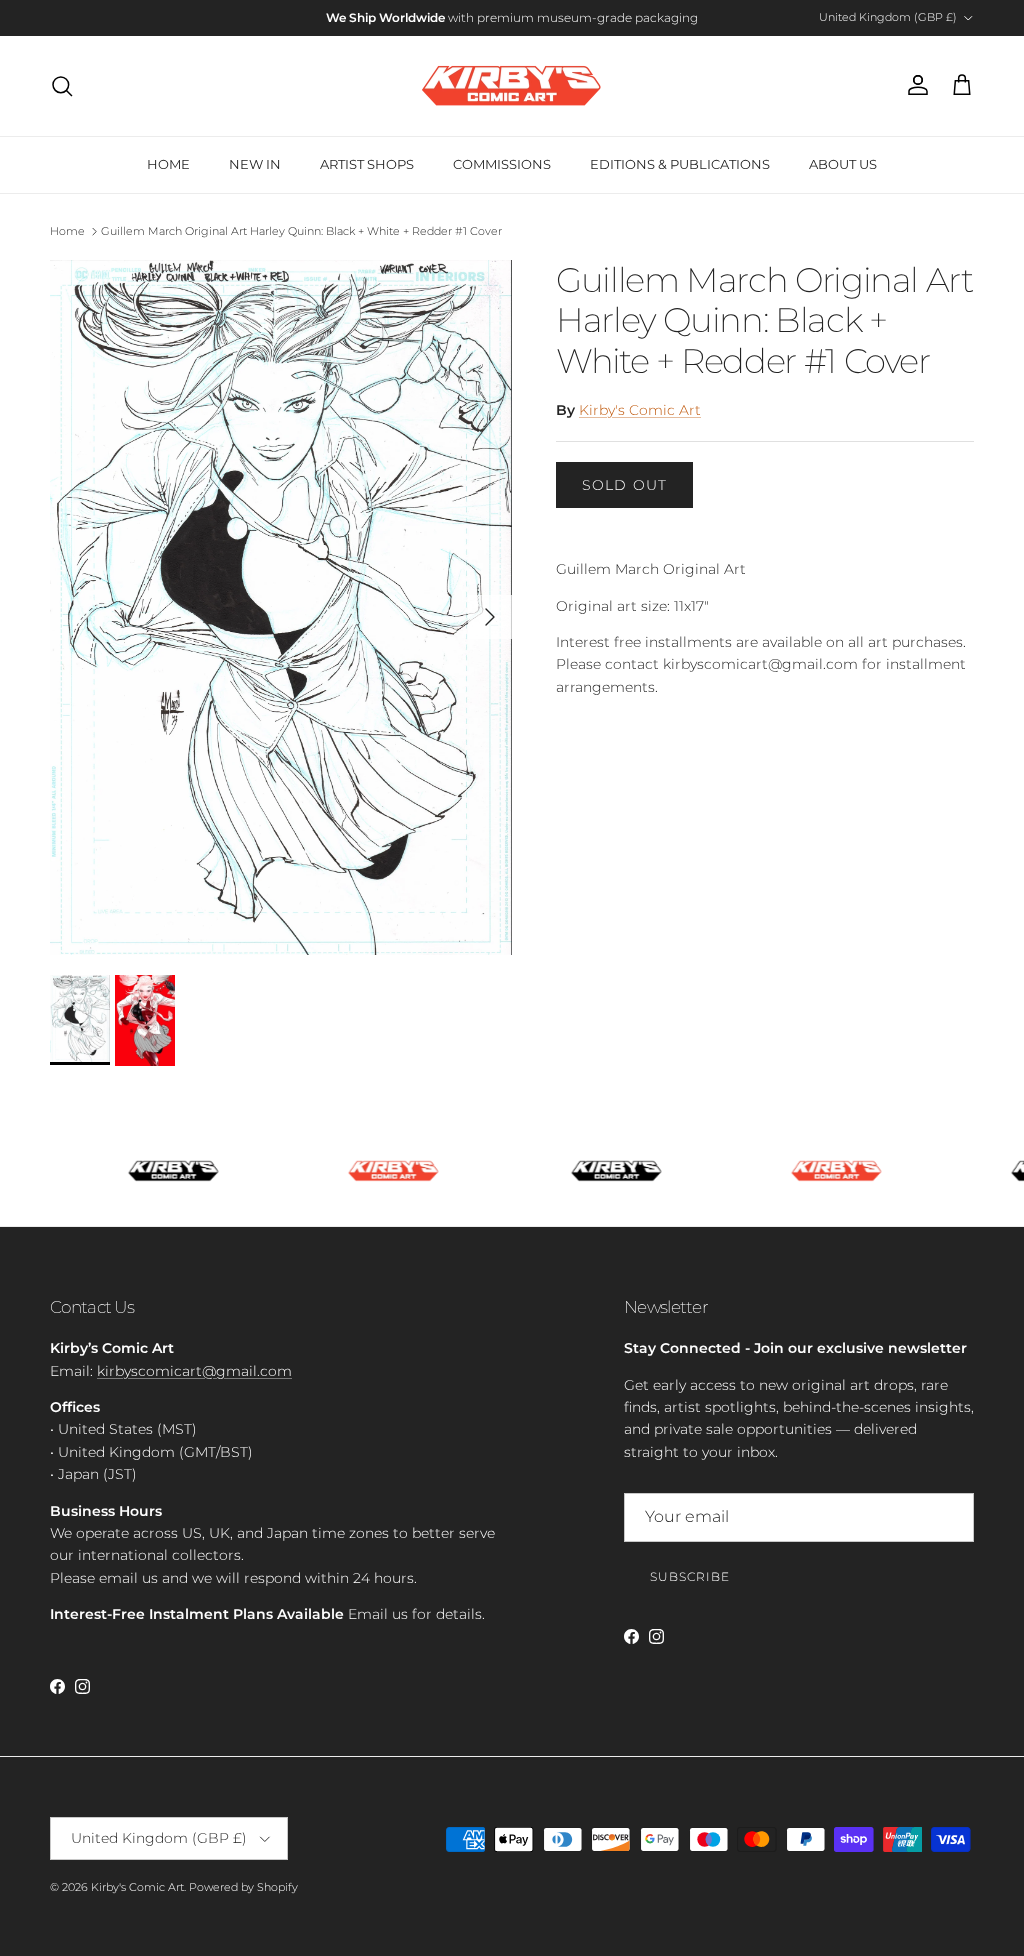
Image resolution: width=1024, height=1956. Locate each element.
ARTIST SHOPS (367, 164)
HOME (168, 164)
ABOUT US (843, 164)
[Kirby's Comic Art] (512, 86)
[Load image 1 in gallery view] (281, 607)
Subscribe (690, 1576)
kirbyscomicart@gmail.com (194, 1371)
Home (67, 231)
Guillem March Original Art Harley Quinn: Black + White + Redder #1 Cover (301, 231)
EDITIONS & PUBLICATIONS (680, 164)
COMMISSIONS (502, 164)
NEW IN (255, 164)
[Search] (62, 86)
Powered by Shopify (243, 1887)
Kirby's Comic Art (640, 410)
